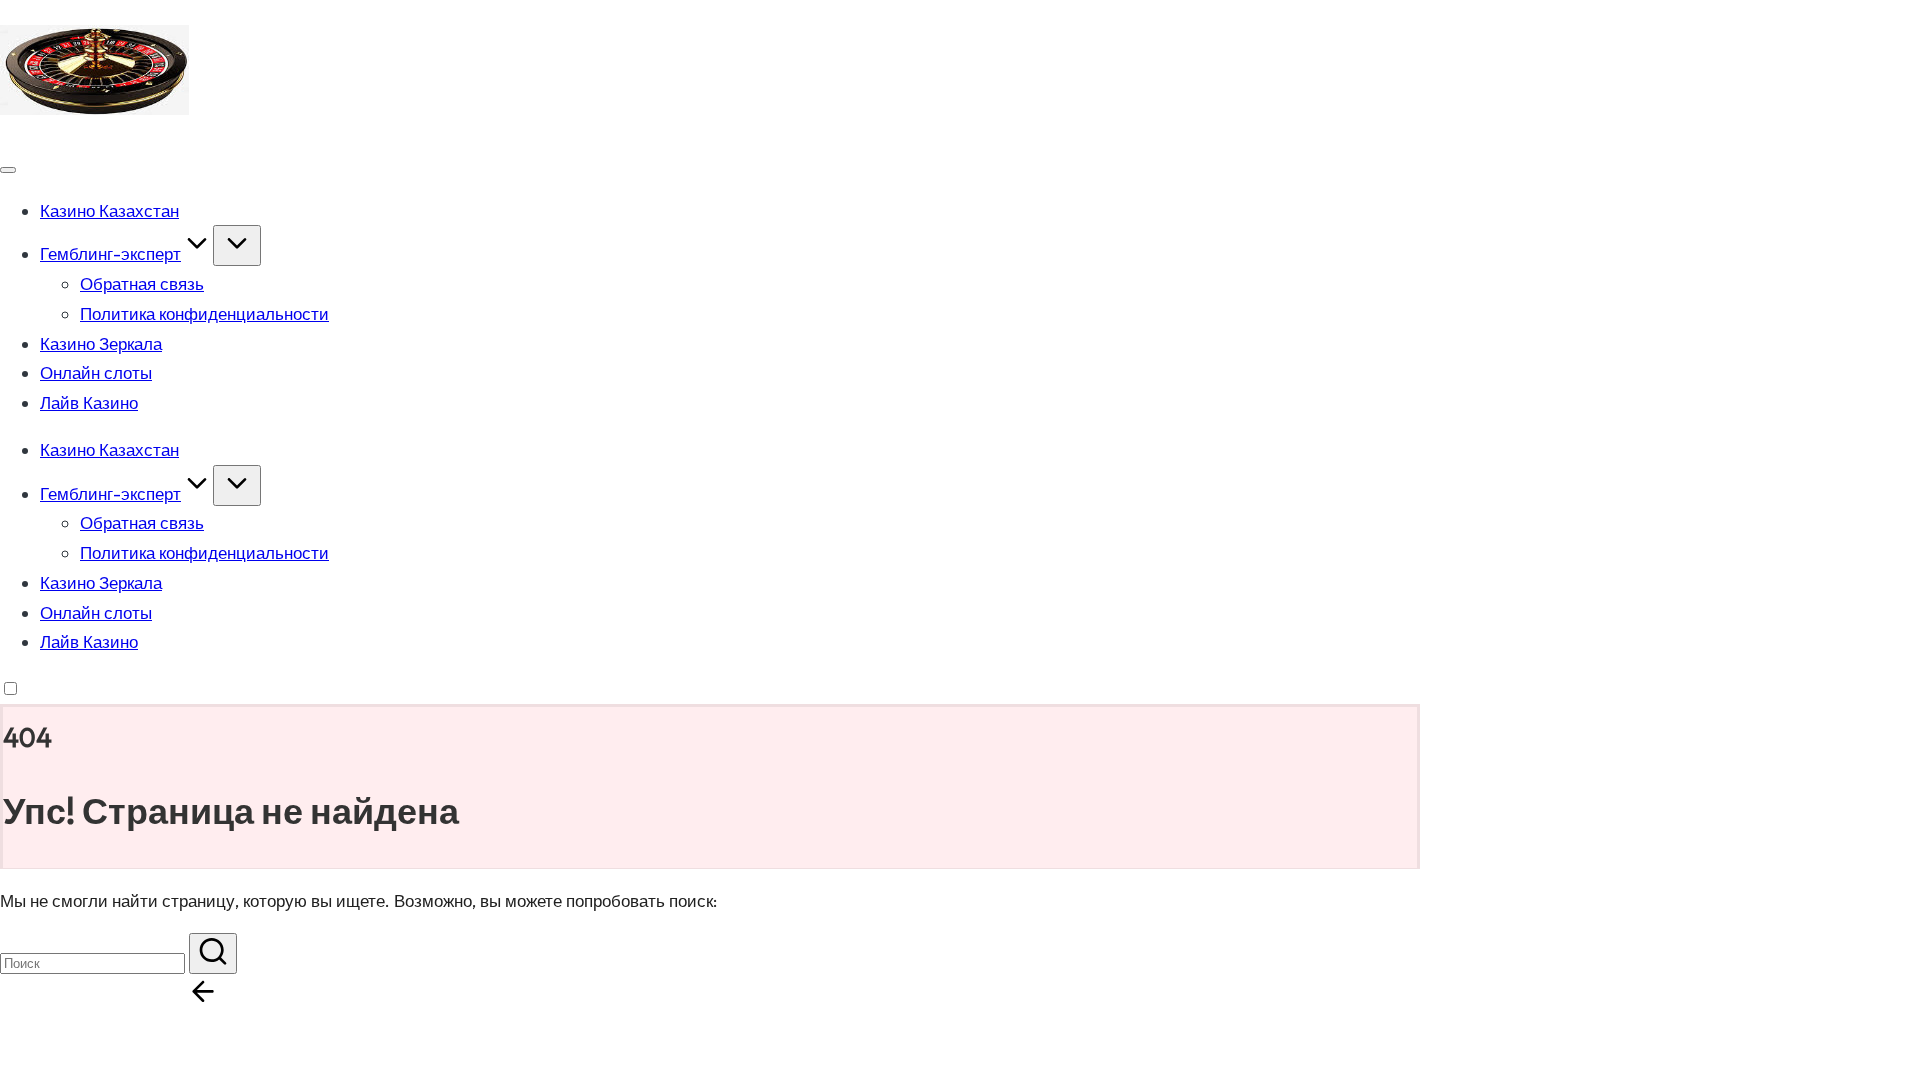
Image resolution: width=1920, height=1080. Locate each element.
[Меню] (8, 170)
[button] (213, 953)
